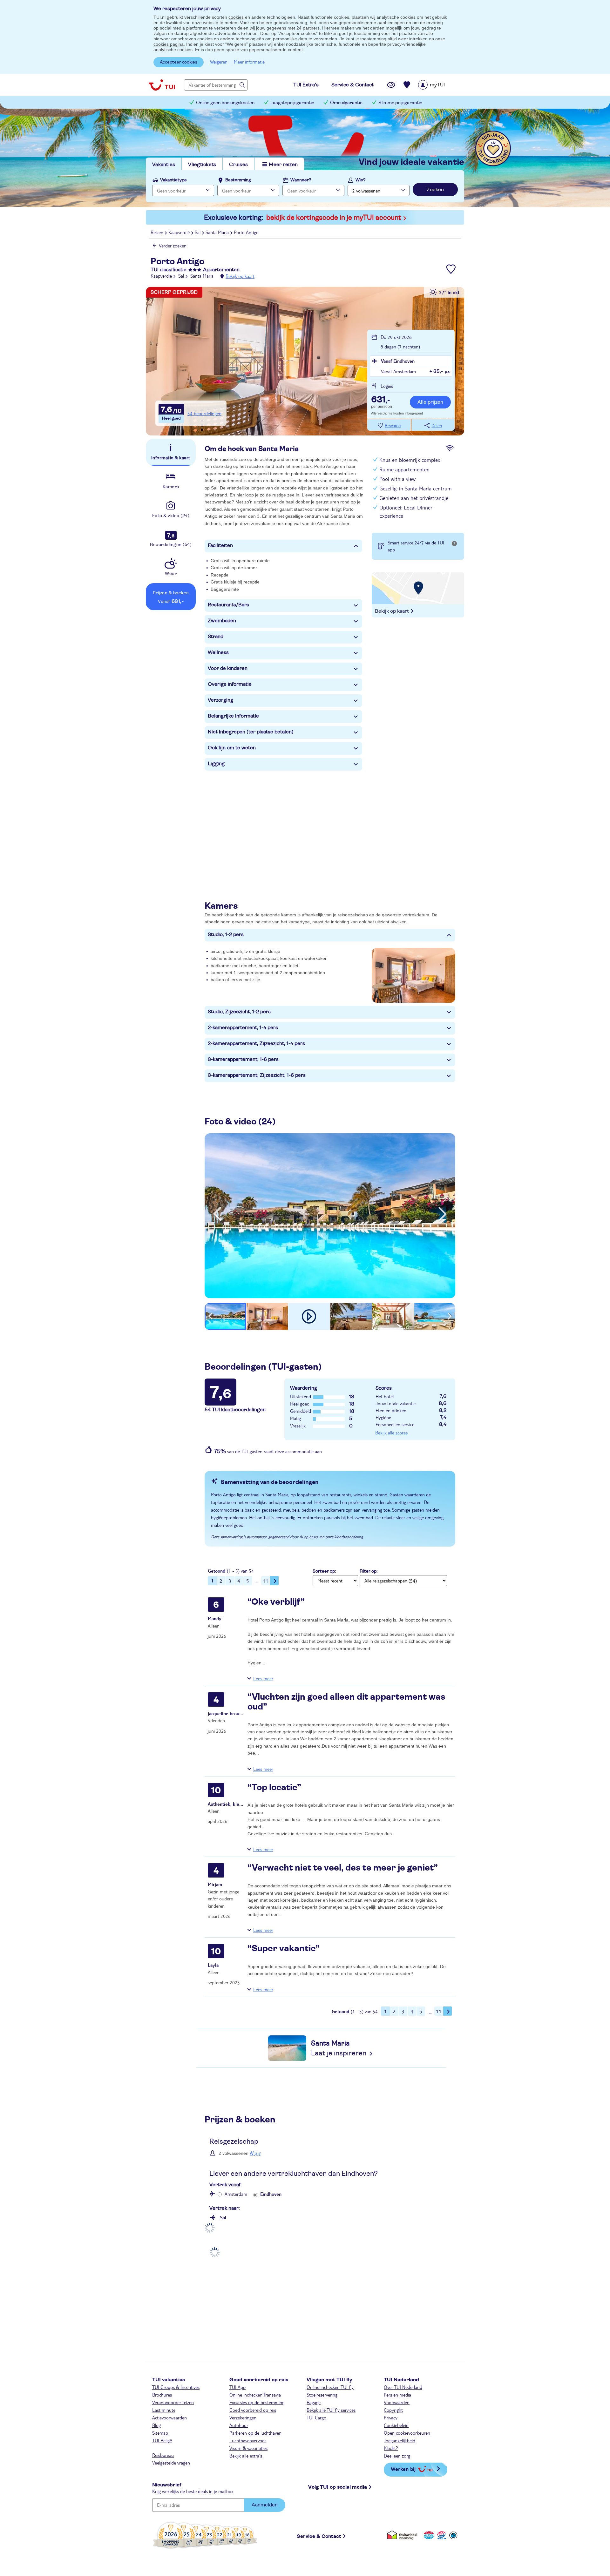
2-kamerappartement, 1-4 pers (243, 1028)
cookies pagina (169, 44)
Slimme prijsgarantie (400, 103)
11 (266, 1581)
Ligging (216, 764)
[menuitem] (440, 85)
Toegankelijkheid (400, 2440)
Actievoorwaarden (169, 2418)
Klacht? (391, 2448)
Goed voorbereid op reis (253, 2410)
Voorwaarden (397, 2402)
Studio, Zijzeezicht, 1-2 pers (239, 1012)
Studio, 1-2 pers (226, 934)
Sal (223, 2217)
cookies (236, 17)
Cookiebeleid (396, 2425)
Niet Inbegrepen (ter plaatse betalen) (251, 732)
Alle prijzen (430, 402)
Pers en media (397, 2395)
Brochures (162, 2395)
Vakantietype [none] (173, 180)
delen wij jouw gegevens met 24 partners (278, 28)
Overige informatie (230, 684)
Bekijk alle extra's (246, 2456)
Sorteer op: (324, 1571)
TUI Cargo (316, 2418)
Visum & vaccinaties (248, 2448)
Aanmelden (265, 2505)
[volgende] (443, 1214)
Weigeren (219, 62)
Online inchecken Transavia (255, 2395)
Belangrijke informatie (233, 716)
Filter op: (369, 1571)
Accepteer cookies (179, 62)
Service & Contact (319, 2536)
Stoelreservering (322, 2395)
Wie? (361, 180)
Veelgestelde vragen (171, 2463)
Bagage (314, 2402)
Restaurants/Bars (228, 605)
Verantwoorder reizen (173, 2402)
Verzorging (220, 700)
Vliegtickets (202, 165)
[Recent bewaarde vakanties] (407, 85)
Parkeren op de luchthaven (255, 2433)
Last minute (164, 2410)
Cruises (238, 165)
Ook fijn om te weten (232, 748)
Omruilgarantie (346, 103)
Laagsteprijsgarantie (292, 103)
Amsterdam (236, 2194)
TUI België (162, 2440)
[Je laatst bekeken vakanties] (391, 85)
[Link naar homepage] (162, 85)
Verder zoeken (173, 246)
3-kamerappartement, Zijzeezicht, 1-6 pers (257, 1075)
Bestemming (238, 180)
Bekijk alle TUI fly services (331, 2410)
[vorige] (217, 1214)
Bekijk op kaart (240, 276)
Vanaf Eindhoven (398, 361)
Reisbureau (163, 2455)
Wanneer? (301, 180)
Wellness (218, 652)
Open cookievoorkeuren (407, 2433)
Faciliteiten (220, 545)
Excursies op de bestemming (257, 2402)
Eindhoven (271, 2194)
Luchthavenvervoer (248, 2440)
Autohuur (239, 2425)
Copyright (393, 2410)
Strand (216, 637)
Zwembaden (222, 621)
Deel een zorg (397, 2456)
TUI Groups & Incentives (176, 2387)
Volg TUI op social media (338, 2487)
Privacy (391, 2418)
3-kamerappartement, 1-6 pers (243, 1059)
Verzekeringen (243, 2418)
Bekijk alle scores (391, 1433)
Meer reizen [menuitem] (283, 165)
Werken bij (403, 2469)
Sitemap (160, 2433)
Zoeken (435, 190)
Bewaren (393, 426)
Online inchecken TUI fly (330, 2387)
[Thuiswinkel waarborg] (403, 2535)
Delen (437, 426)
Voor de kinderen (228, 668)
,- (380, 400)
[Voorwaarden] (441, 2535)
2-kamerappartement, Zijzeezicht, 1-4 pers (256, 1043)
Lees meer (263, 1678)
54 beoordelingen (204, 413)
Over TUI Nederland (403, 2387)
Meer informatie (249, 62)
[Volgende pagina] (274, 1581)
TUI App (237, 2387)
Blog (156, 2425)
